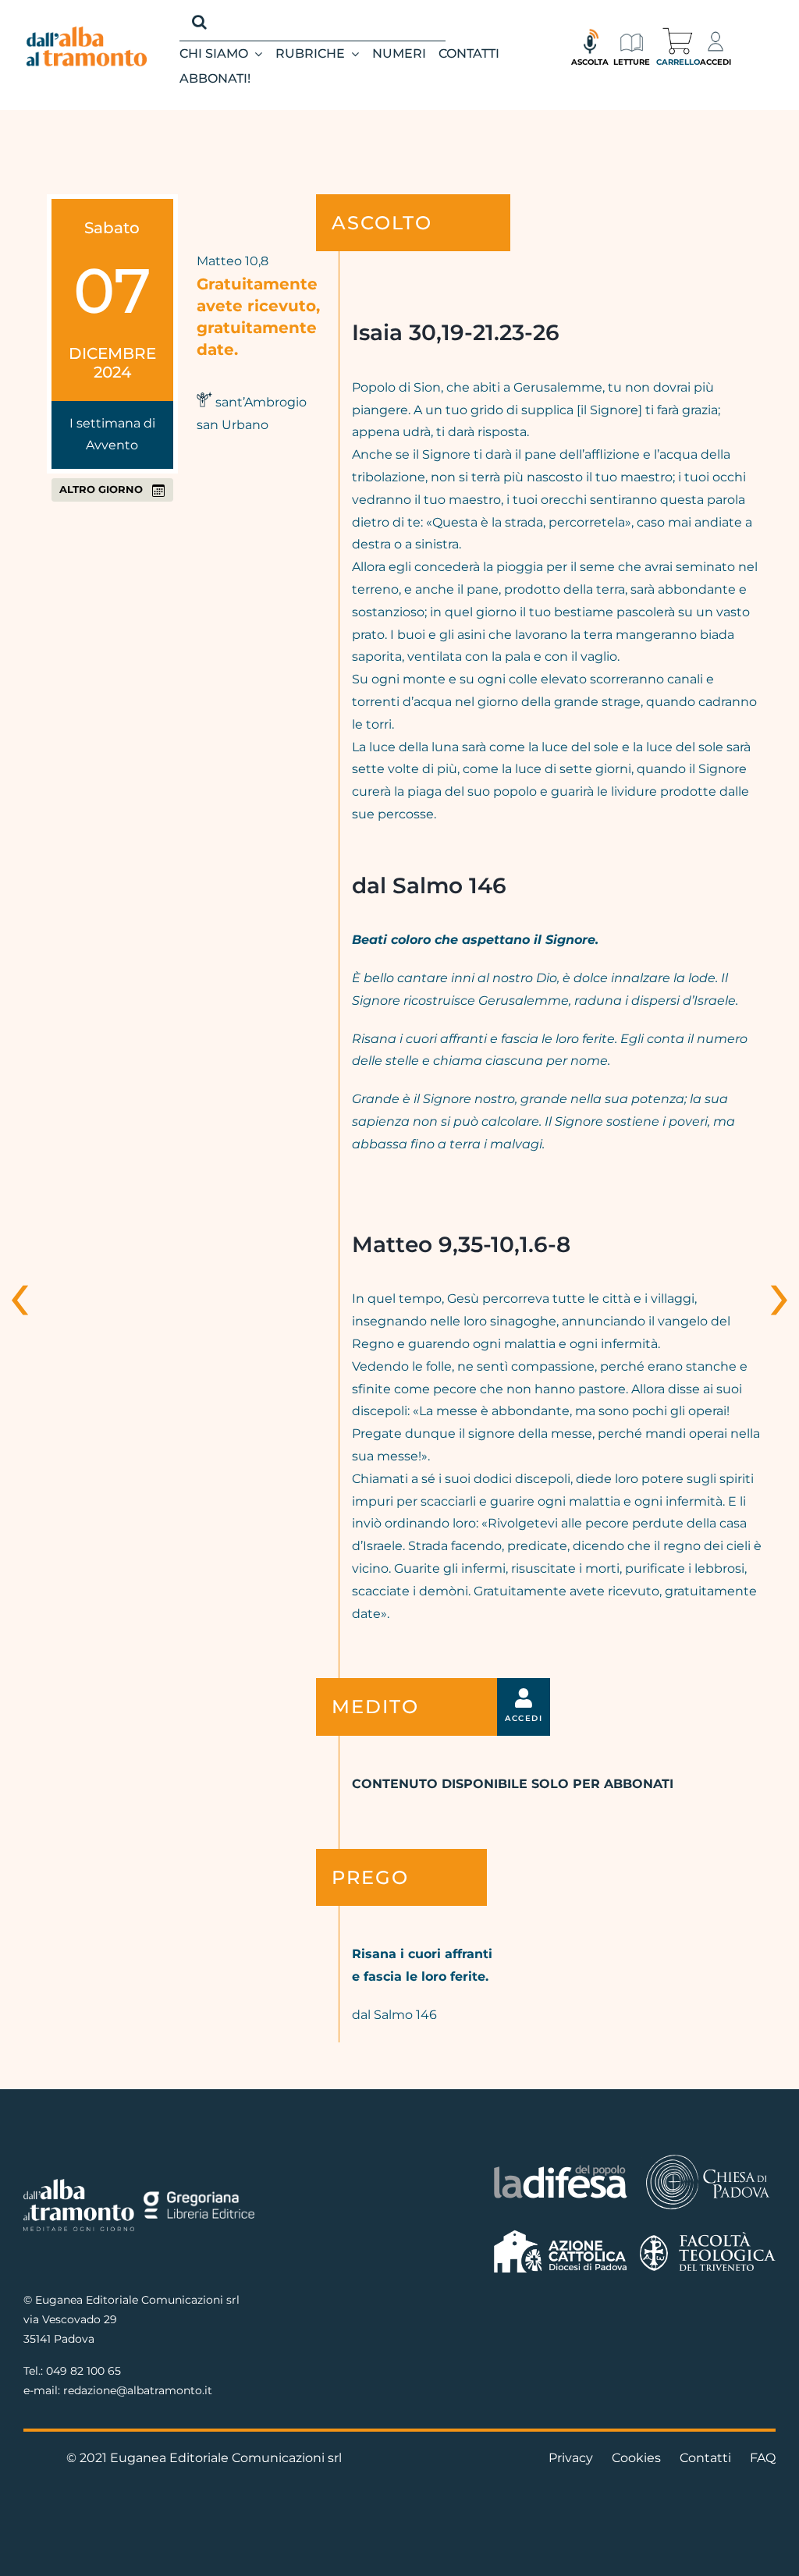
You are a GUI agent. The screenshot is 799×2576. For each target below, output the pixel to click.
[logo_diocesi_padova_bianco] (708, 2157)
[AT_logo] (87, 32)
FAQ (763, 2458)
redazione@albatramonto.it (138, 2390)
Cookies (636, 2458)
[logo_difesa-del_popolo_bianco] (560, 2168)
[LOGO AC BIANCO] (560, 2234)
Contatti (705, 2458)
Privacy (571, 2458)
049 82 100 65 (83, 2371)
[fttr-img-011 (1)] (708, 2238)
